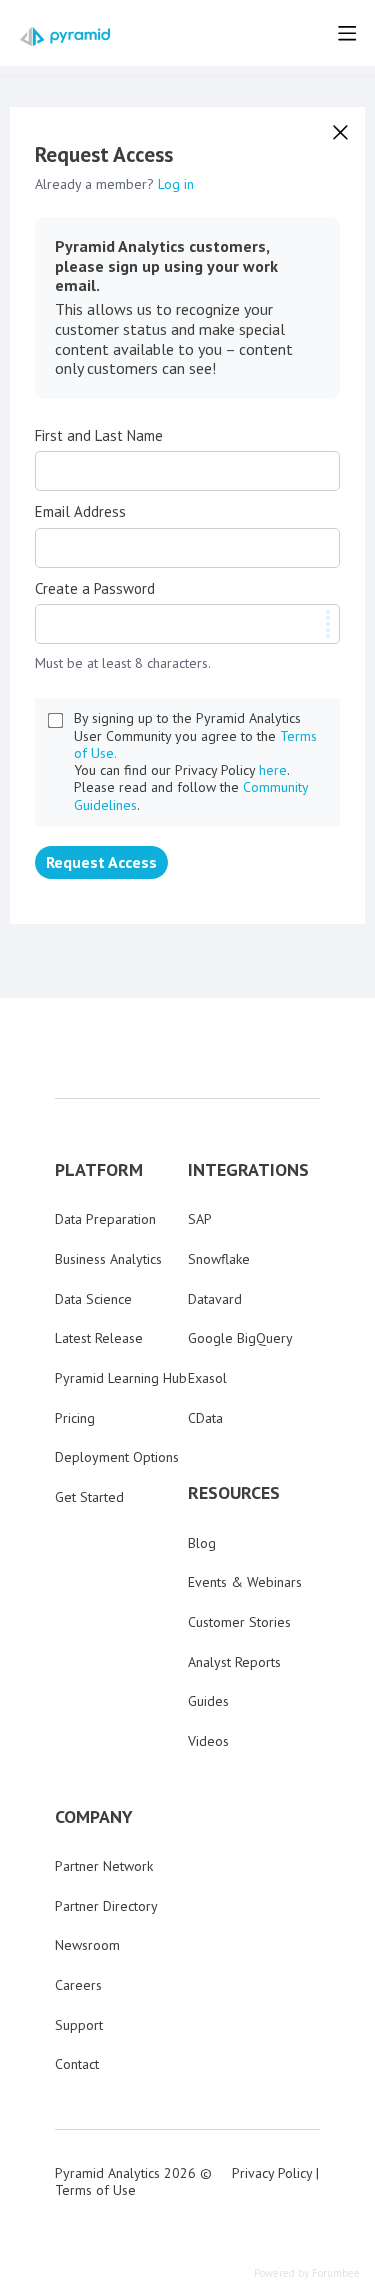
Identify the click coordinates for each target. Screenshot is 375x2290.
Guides (208, 1701)
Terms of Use (95, 2190)
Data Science (93, 1299)
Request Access (101, 862)
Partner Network (104, 1866)
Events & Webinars (245, 1582)
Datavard (215, 1299)
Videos (208, 1741)
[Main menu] (347, 33)
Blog (202, 1543)
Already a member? (114, 184)
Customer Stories (239, 1622)
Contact (77, 2064)
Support (79, 2025)
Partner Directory (106, 1906)
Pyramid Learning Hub (121, 1378)
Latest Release (99, 1338)
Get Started (89, 1497)
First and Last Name (99, 436)
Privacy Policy (272, 2173)
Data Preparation (105, 1219)
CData (205, 1418)
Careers (78, 1985)
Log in (176, 184)
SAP (200, 1219)
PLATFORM (99, 1170)
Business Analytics (108, 1259)
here (273, 770)
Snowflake (219, 1259)
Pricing (75, 1418)
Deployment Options (117, 1457)
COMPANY (94, 1817)
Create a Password (95, 589)
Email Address (80, 512)
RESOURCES (234, 1493)
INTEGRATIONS (248, 1170)
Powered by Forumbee (307, 2273)
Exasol (207, 1378)
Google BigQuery (240, 1338)
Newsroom (87, 1945)
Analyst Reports (234, 1662)
